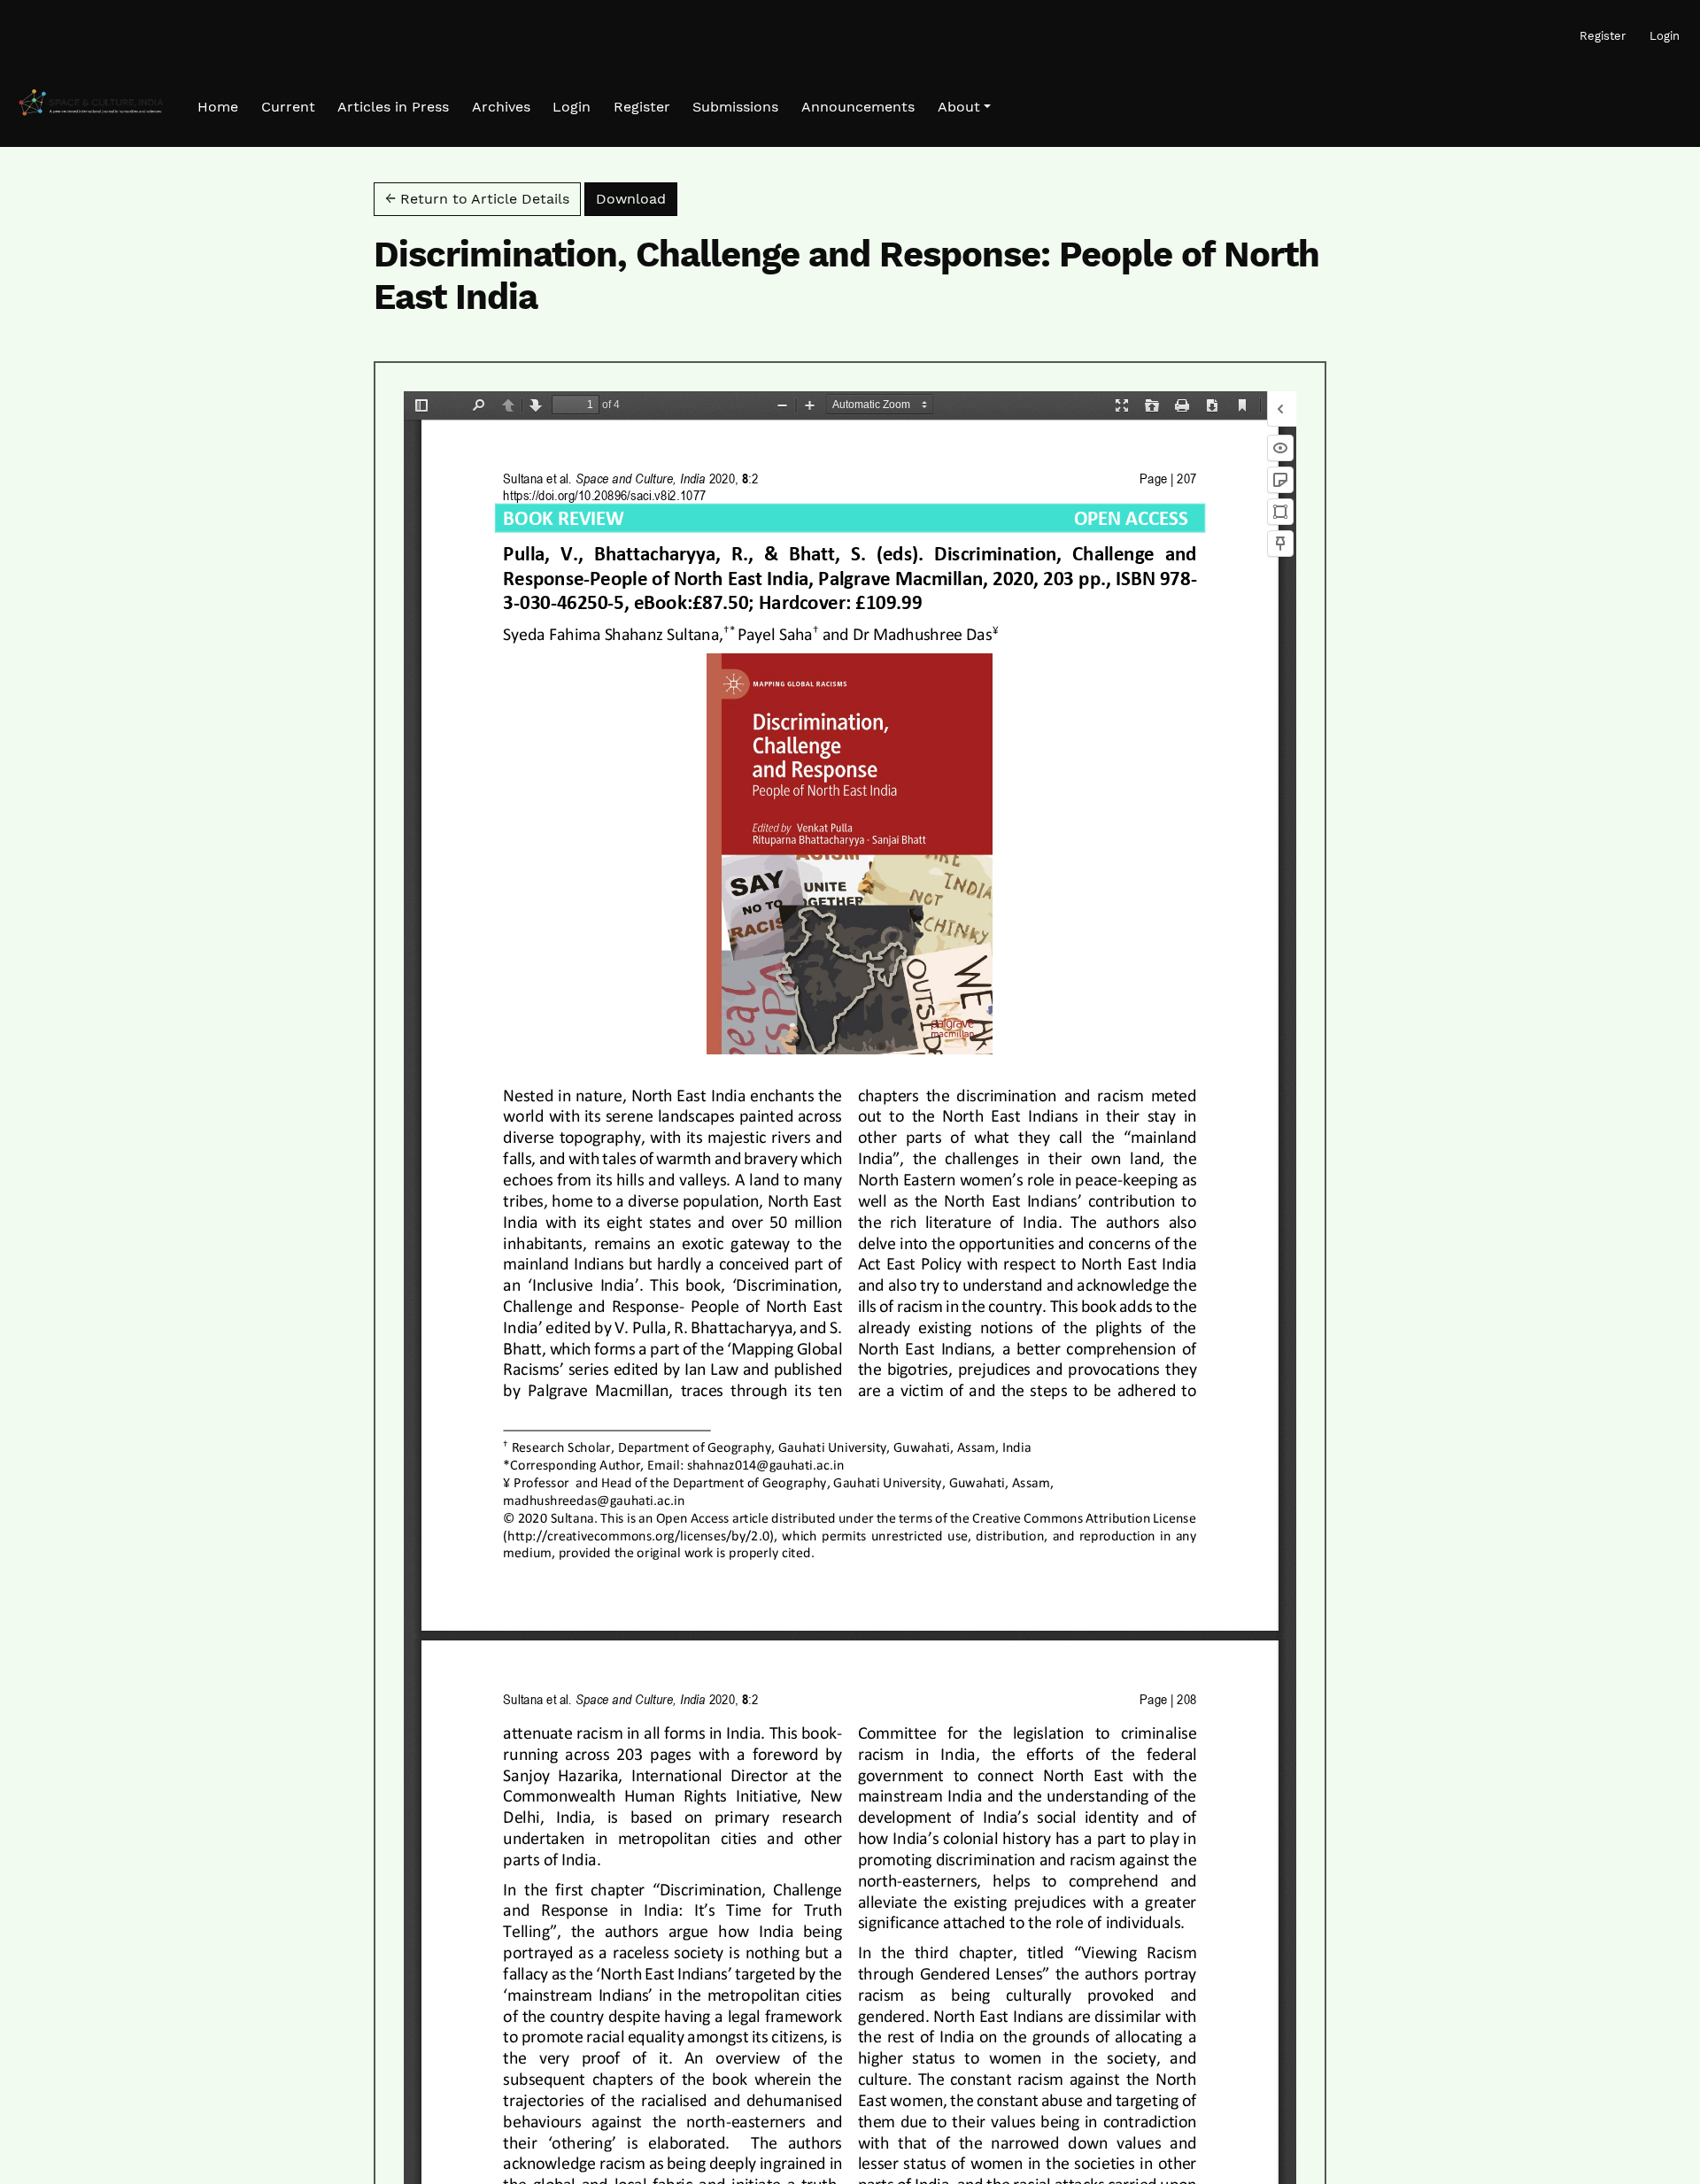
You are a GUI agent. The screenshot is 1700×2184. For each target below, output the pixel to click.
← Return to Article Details (477, 199)
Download (637, 198)
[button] (964, 107)
